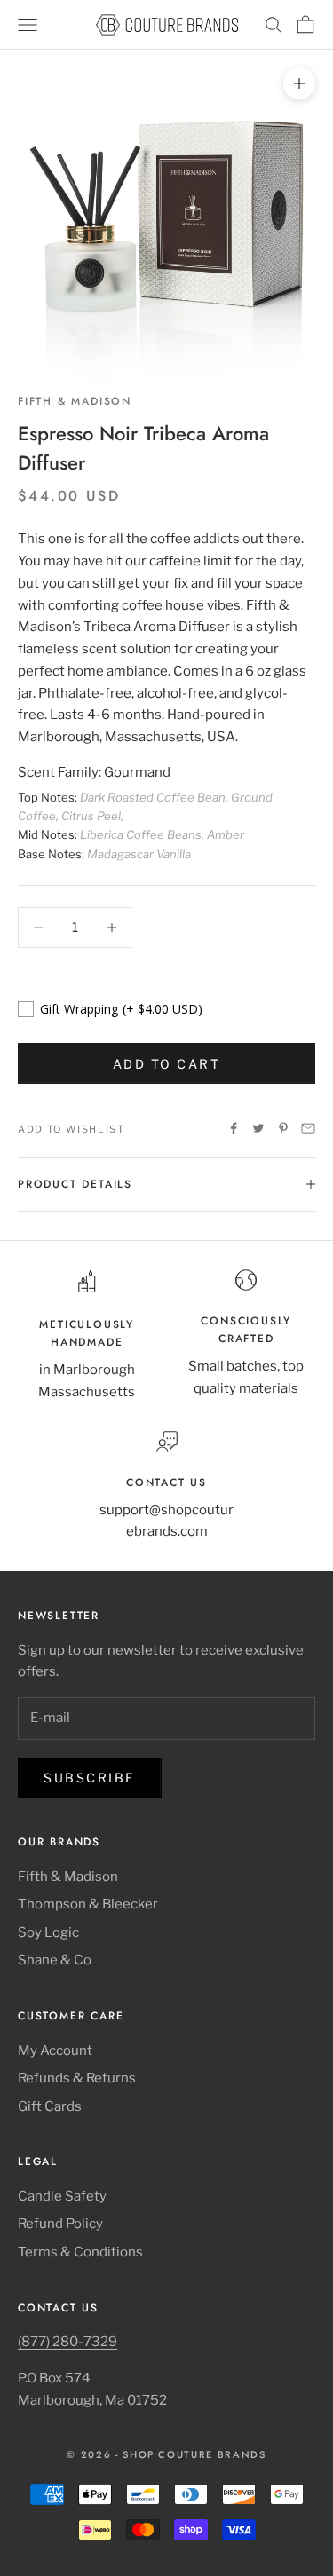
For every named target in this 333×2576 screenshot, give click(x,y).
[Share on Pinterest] (283, 1128)
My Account (55, 2051)
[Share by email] (308, 1128)
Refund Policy (60, 2224)
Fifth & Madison (75, 401)
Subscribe (90, 1778)
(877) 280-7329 (67, 2342)
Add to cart (167, 1064)
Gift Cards (50, 2106)
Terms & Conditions (80, 2252)
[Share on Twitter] (258, 1128)
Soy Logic (48, 1932)
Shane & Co (55, 1960)
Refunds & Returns (77, 2078)
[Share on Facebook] (234, 1128)
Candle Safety (62, 2196)
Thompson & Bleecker (88, 1904)
